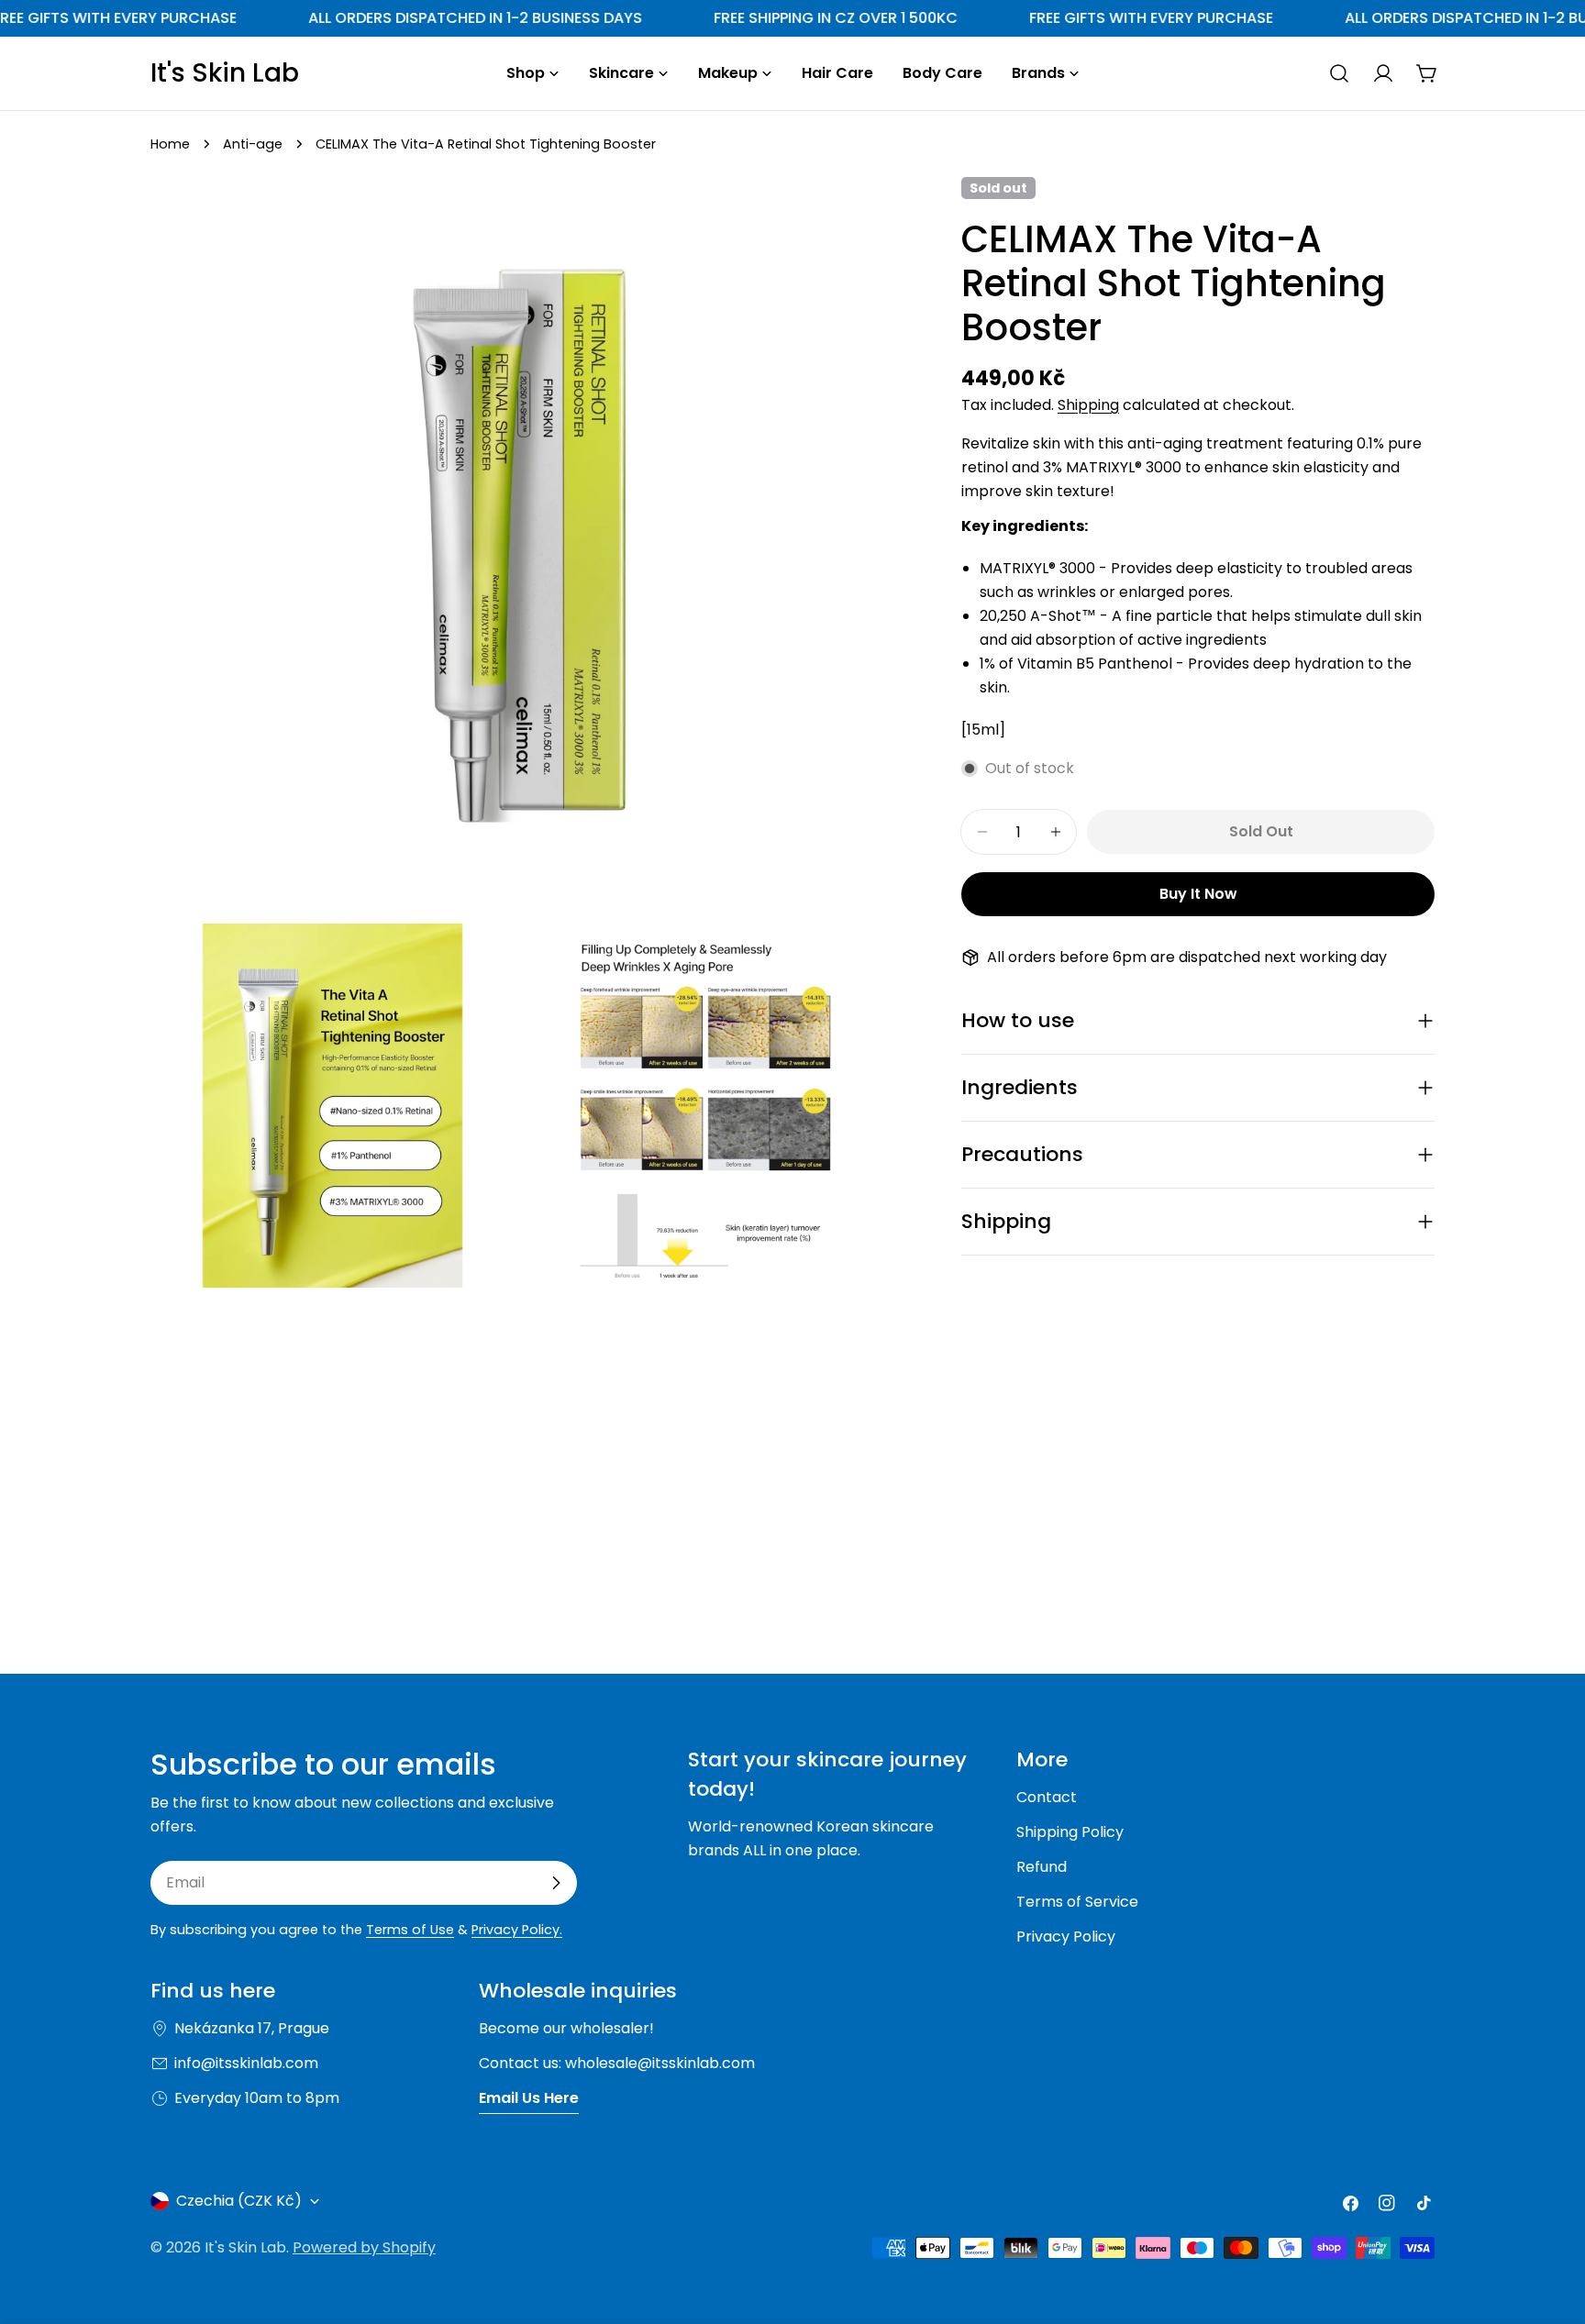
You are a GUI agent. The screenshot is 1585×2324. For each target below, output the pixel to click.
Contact (1047, 1797)
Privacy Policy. (517, 1930)
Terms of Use (410, 1930)
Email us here (529, 2098)
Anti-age (253, 144)
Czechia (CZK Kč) (239, 2201)
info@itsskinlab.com (246, 2063)
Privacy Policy (1066, 1937)
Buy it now (1198, 894)
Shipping (1088, 405)
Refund (1042, 1867)
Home (170, 144)
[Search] (1339, 73)
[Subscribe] (556, 1883)
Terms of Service (1077, 1902)
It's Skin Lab (225, 73)
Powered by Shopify (364, 2247)
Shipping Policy (1070, 1832)
